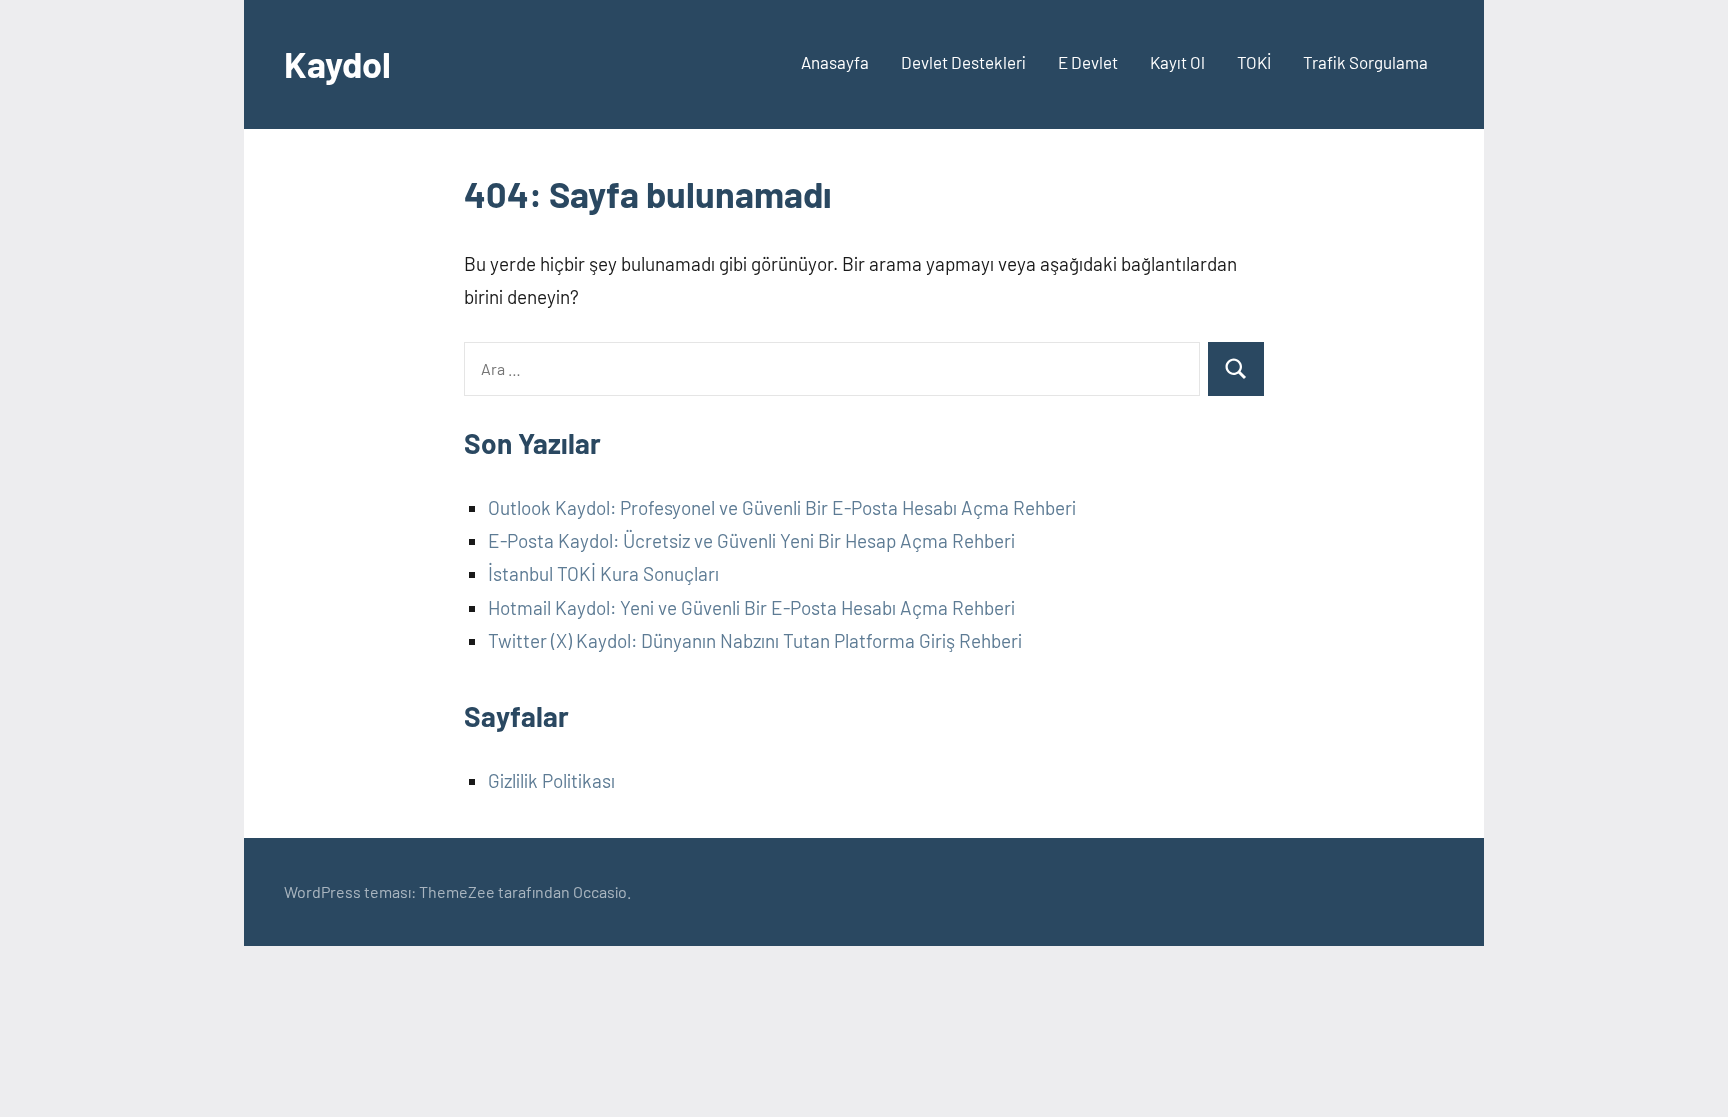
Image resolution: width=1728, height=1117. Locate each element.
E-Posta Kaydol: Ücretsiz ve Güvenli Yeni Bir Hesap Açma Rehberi (751, 540)
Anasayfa (835, 62)
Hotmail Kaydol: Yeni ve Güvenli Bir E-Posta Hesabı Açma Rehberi (751, 607)
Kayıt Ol (1177, 62)
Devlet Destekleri (963, 62)
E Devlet (1088, 62)
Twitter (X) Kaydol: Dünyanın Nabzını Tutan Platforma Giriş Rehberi (755, 640)
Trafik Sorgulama (1365, 62)
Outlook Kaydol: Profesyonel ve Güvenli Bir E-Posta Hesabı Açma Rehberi (782, 507)
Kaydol (337, 63)
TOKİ (1254, 62)
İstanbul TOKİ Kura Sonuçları (603, 573)
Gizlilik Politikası (551, 780)
